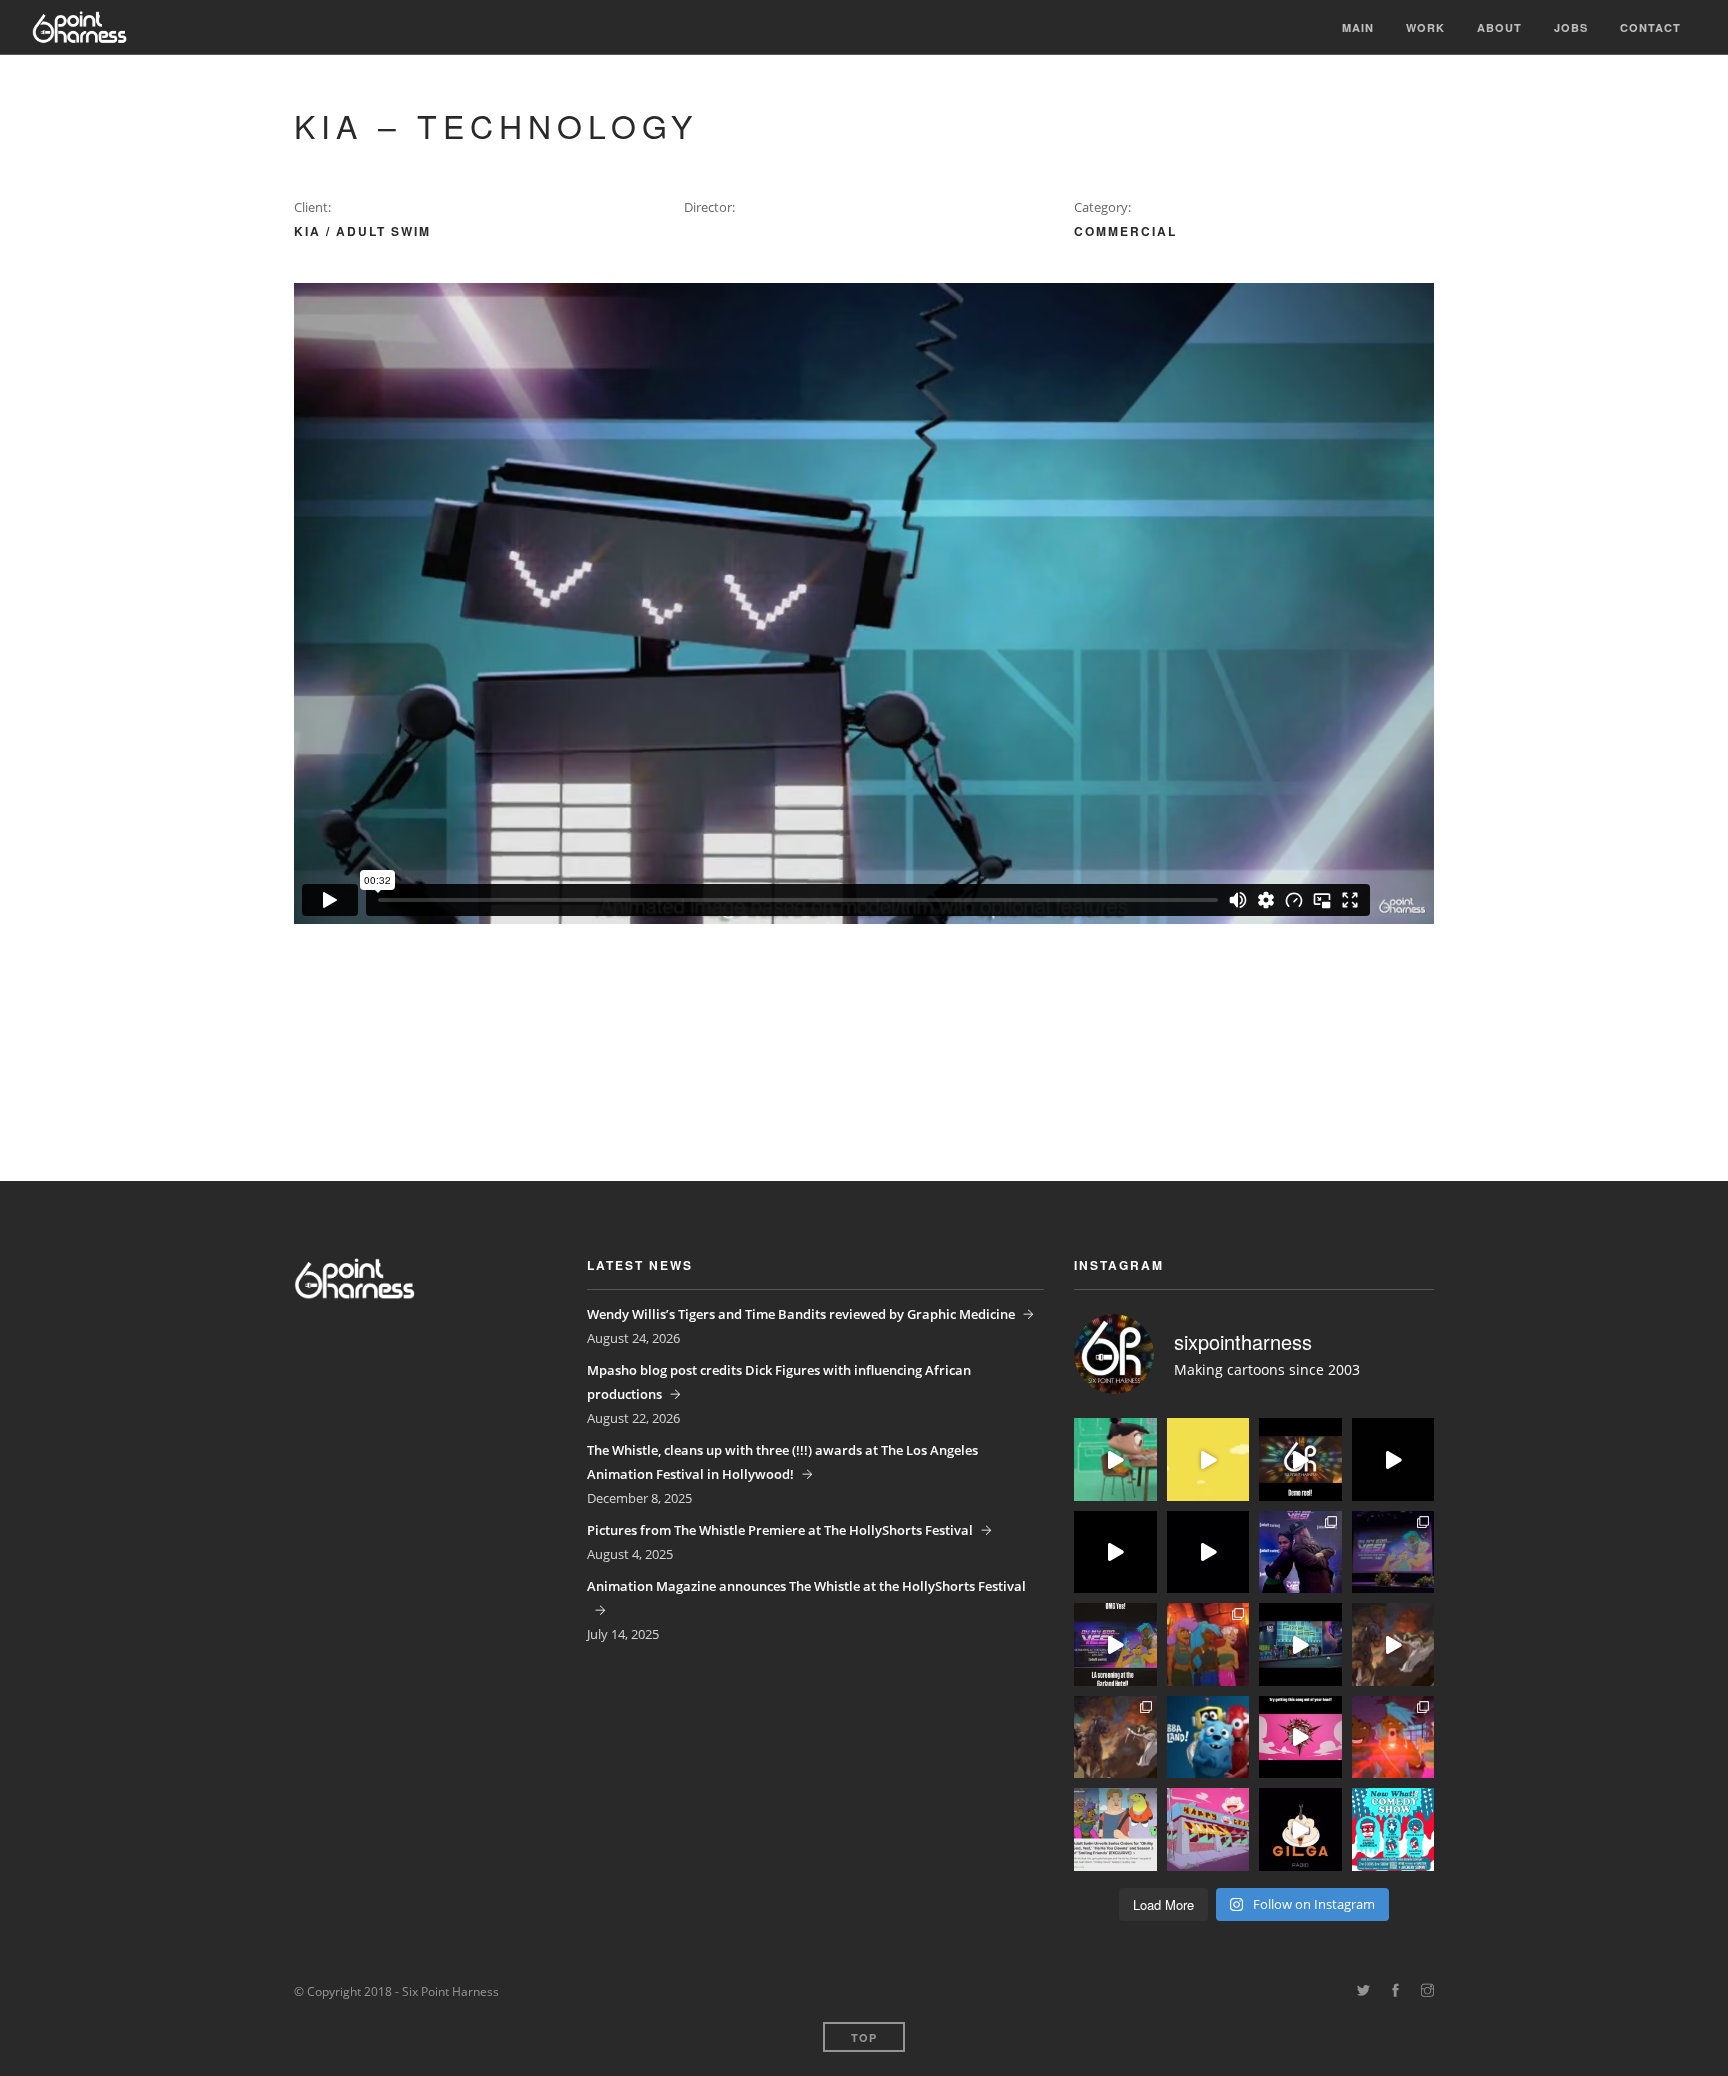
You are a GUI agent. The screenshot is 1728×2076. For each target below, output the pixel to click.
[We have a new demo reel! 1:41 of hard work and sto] (1300, 1459)
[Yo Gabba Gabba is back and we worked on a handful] (1208, 1552)
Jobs (1571, 27)
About (1499, 27)
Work (1425, 27)
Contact (1650, 27)
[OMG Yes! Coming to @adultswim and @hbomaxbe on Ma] (1208, 1644)
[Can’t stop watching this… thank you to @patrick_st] (1393, 1644)
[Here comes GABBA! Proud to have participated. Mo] (1208, 1737)
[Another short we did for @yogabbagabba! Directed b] (1115, 1552)
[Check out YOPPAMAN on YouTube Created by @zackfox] (1208, 1829)
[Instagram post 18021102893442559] (1115, 1644)
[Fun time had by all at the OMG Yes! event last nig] (1300, 1552)
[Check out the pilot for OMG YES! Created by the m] (1393, 1737)
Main (1358, 27)
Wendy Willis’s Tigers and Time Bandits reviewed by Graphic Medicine (801, 1314)
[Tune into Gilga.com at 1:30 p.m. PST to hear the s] (1300, 1829)
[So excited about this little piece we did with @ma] (1115, 1737)
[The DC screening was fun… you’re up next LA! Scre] (1393, 1552)
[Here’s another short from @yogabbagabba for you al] (1393, 1459)
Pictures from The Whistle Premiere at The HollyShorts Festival (780, 1530)
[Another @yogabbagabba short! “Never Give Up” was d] (1208, 1459)
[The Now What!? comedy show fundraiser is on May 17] (1393, 1829)
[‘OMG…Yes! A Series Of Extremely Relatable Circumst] (1300, 1644)
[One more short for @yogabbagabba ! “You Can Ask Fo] (1115, 1459)
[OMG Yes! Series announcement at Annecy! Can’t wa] (1115, 1829)
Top (864, 2037)
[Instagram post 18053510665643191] (1300, 1737)
